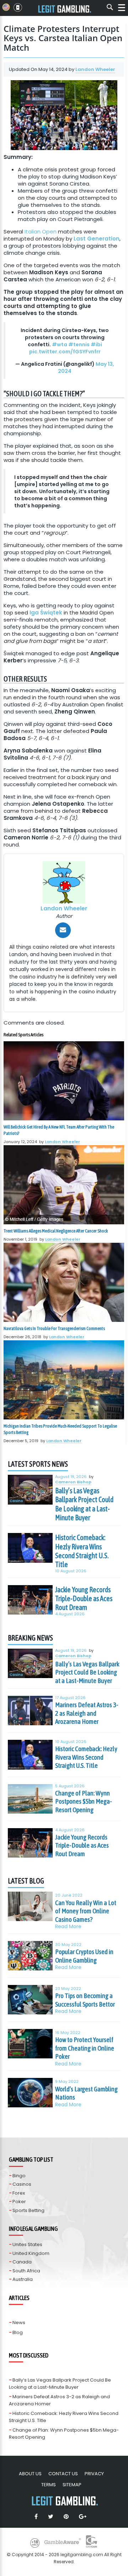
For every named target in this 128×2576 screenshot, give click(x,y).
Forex (19, 2193)
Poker (19, 2202)
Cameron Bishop (73, 1482)
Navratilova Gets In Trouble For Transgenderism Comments (54, 1328)
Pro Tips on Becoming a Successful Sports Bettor (85, 2000)
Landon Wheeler (95, 69)
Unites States (27, 2244)
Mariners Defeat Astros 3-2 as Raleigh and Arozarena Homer (87, 1713)
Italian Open (41, 231)
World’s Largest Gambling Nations (86, 2093)
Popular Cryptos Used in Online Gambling (84, 1956)
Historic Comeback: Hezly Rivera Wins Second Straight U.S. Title (82, 1551)
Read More (68, 1927)
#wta (60, 344)
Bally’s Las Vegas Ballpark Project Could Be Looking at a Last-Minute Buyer (84, 1504)
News (19, 2323)
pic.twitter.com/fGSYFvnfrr (65, 352)
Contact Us (63, 2474)
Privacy (94, 2474)
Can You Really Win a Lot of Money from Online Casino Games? (86, 1911)
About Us (30, 2474)
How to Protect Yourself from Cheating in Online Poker (85, 2048)
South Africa (26, 2271)
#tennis (79, 344)
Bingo (19, 2176)
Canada (22, 2262)
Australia (23, 2279)
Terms (49, 2485)
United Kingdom (31, 2253)
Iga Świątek (46, 613)
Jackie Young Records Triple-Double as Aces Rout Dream (84, 1599)
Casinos (22, 2184)
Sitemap (72, 2485)
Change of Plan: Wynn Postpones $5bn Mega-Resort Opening (84, 1801)
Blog (18, 2332)
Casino (16, 1501)
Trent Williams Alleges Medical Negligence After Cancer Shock (56, 1231)
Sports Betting (28, 2210)
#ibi (96, 344)
